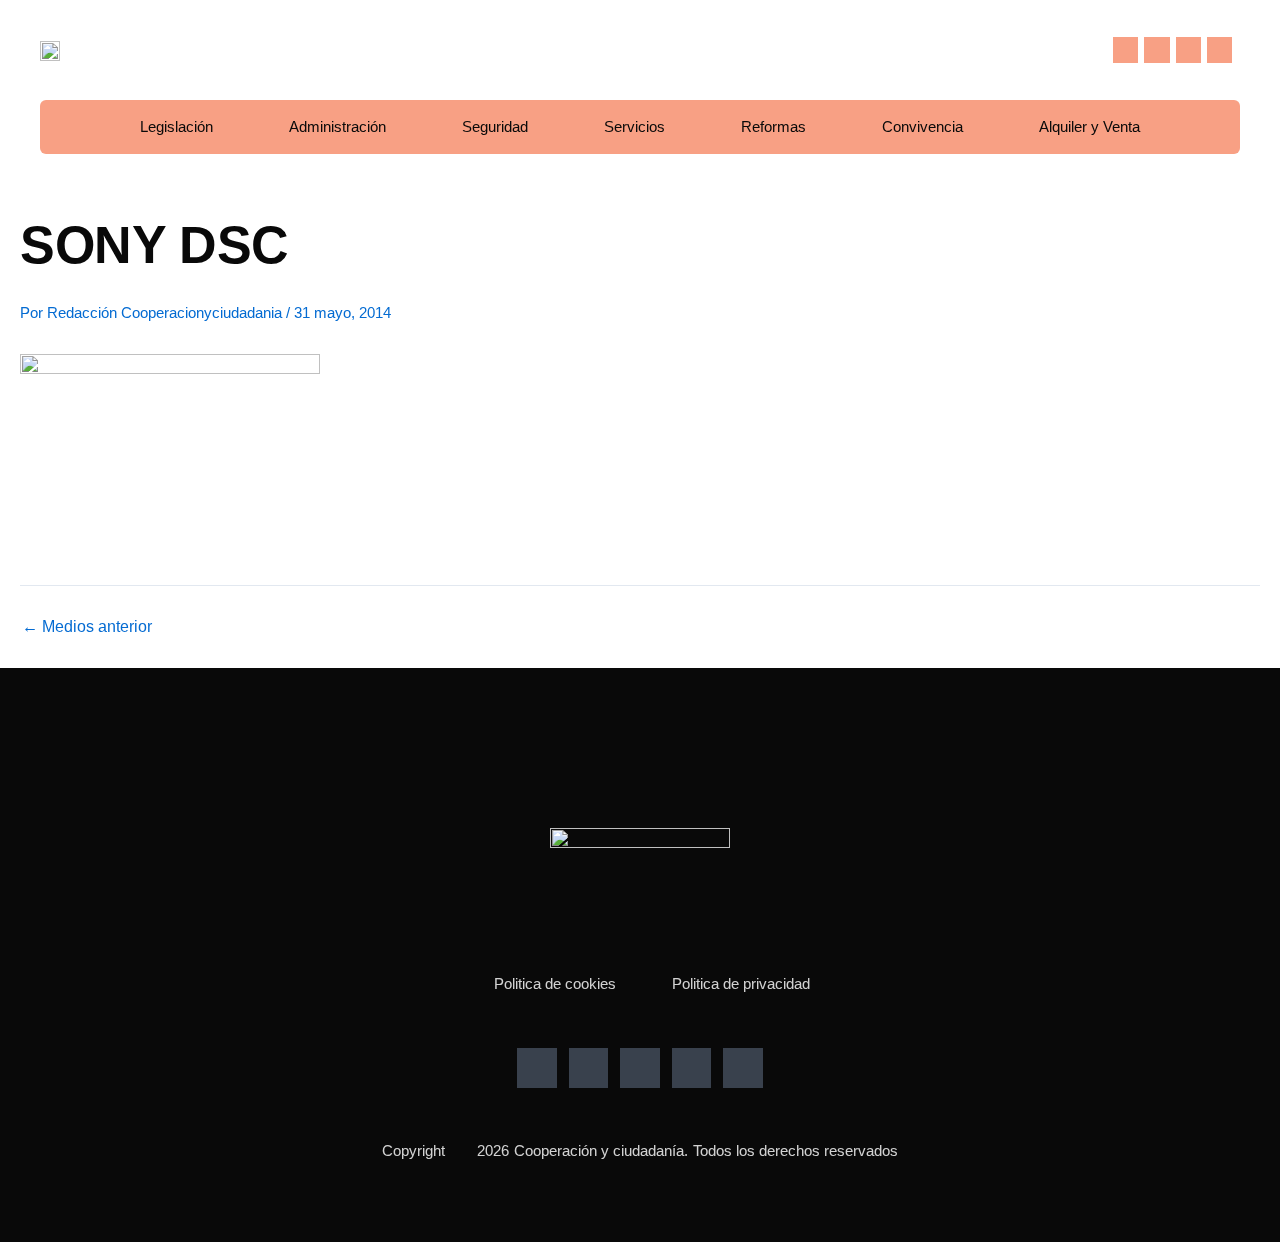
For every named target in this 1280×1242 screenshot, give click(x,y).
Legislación (176, 126)
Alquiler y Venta (1089, 126)
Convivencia (922, 126)
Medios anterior (87, 627)
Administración (337, 126)
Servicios (634, 126)
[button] (1082, 50)
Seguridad (495, 126)
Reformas (773, 126)
